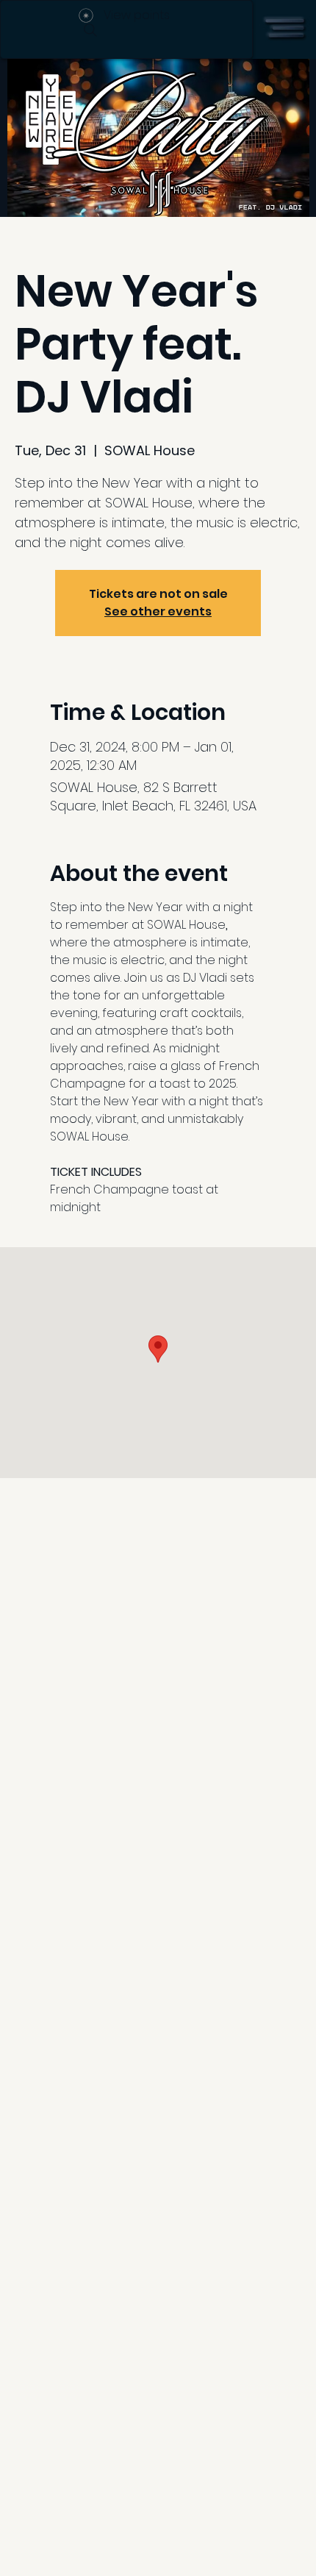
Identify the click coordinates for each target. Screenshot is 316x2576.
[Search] (90, 30)
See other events (158, 611)
